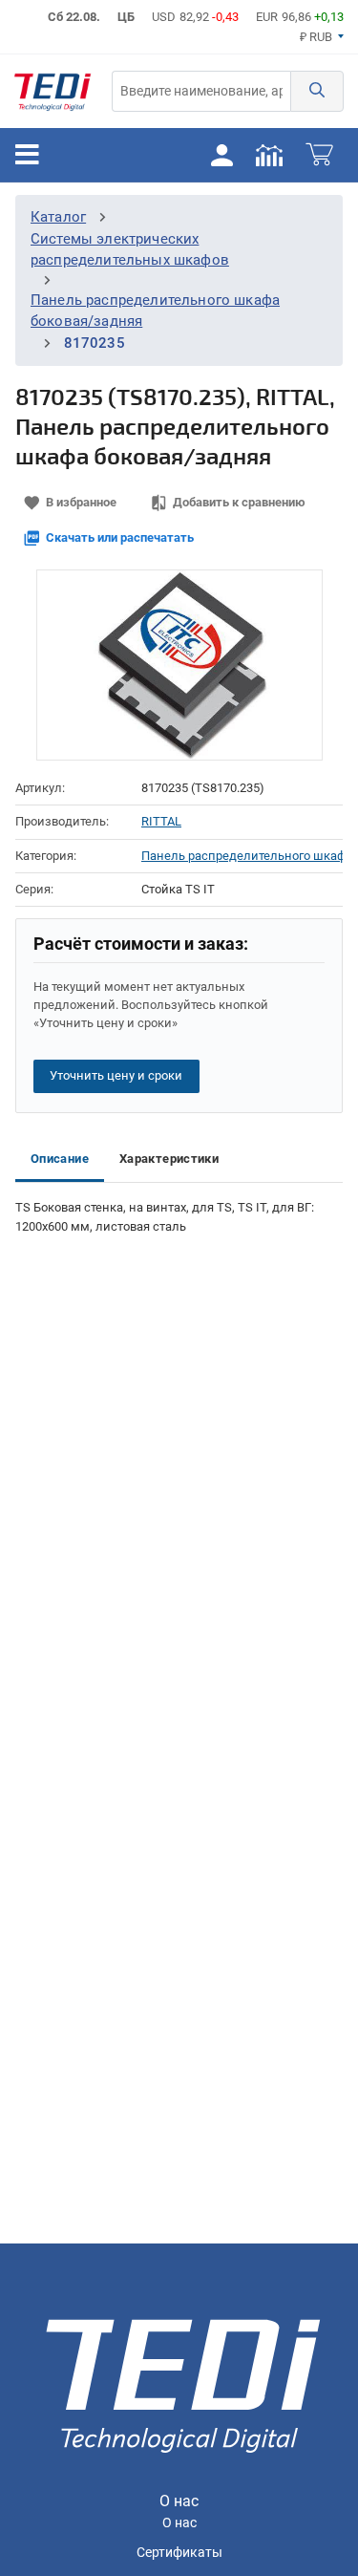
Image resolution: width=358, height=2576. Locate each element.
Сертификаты (179, 2553)
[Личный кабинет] (221, 155)
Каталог (58, 217)
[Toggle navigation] (27, 155)
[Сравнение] (269, 155)
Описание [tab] (60, 1159)
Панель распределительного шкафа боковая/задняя (242, 856)
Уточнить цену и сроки (116, 1075)
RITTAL (161, 821)
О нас (179, 2523)
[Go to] (53, 91)
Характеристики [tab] (169, 1159)
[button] (317, 91)
